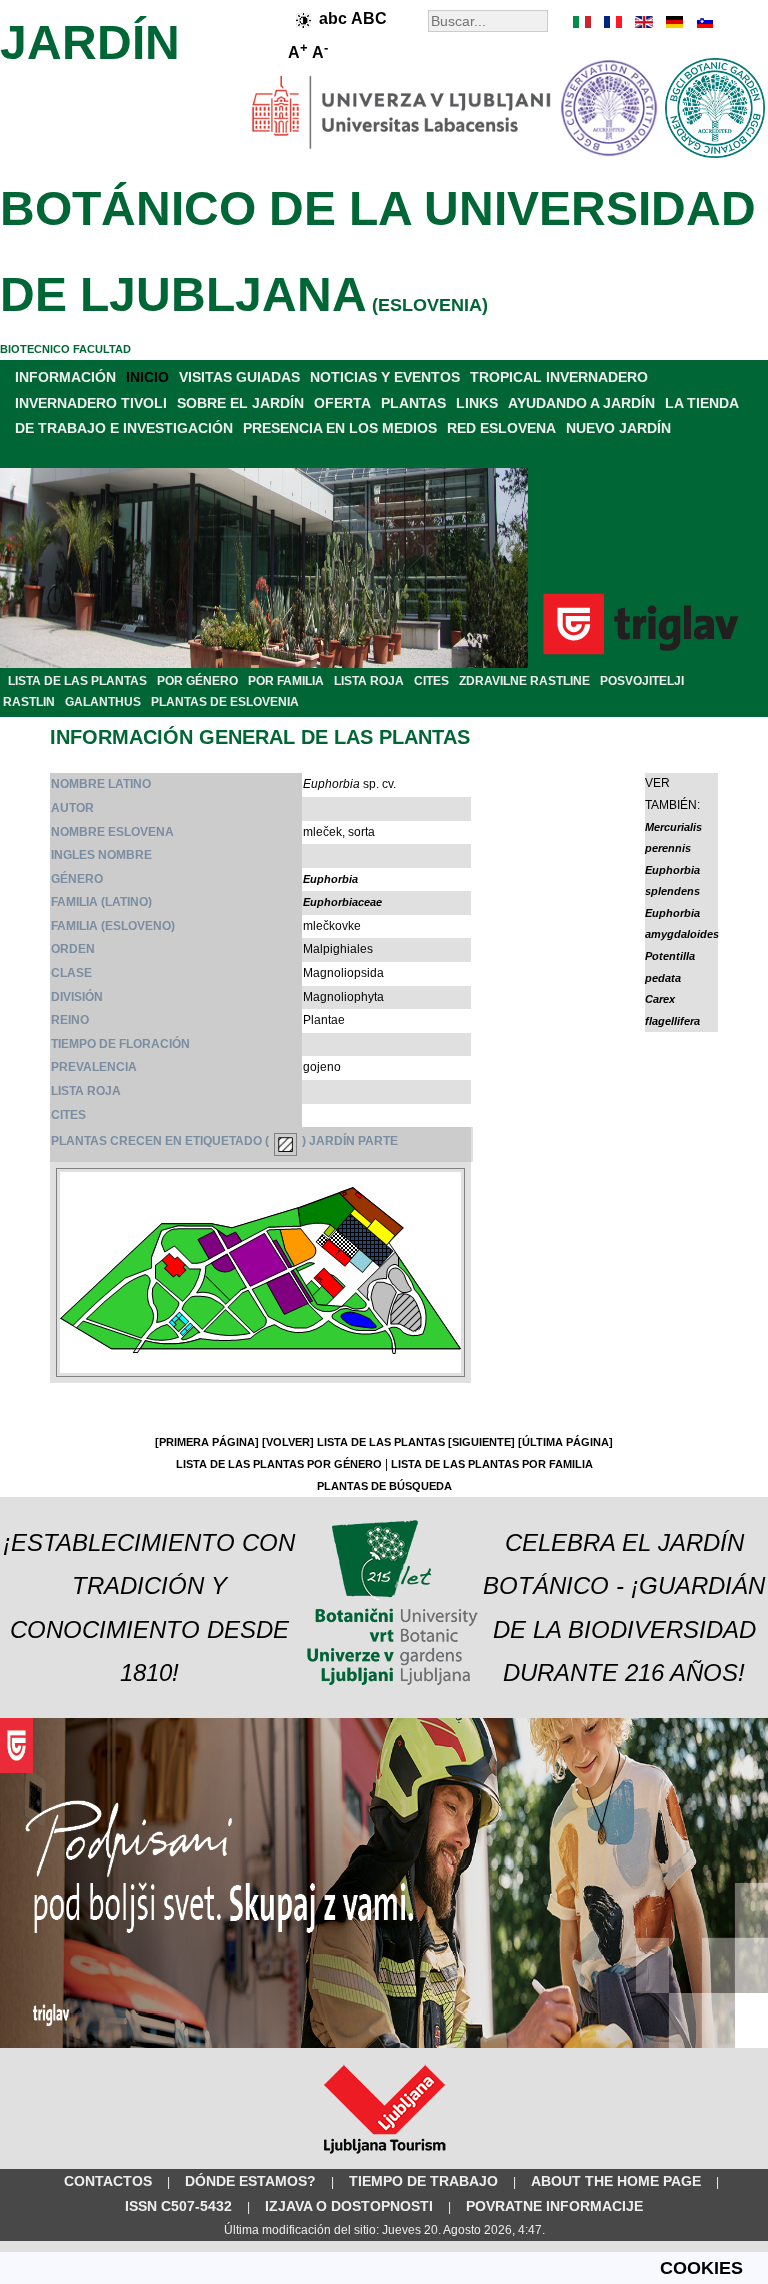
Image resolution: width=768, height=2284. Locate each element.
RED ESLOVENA (501, 428)
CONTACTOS (108, 2181)
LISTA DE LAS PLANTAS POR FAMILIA (492, 1464)
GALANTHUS (103, 702)
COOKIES (701, 2268)
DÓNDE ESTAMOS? (250, 2181)
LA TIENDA (702, 403)
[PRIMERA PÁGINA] (207, 1442)
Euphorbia (330, 879)
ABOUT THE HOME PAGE (616, 2181)
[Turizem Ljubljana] (384, 2158)
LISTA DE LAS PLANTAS (77, 681)
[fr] (613, 22)
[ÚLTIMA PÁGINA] (565, 1442)
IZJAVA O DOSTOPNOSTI (349, 2206)
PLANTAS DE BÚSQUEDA (384, 1486)
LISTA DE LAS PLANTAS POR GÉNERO (279, 1464)
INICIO (147, 377)
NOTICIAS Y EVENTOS (385, 377)
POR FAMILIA (286, 681)
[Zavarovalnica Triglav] (384, 2044)
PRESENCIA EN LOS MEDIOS (340, 428)
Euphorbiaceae (342, 902)
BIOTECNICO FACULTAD (65, 349)
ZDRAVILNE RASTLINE (524, 681)
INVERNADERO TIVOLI (91, 403)
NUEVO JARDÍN (618, 428)
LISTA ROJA (369, 681)
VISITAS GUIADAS (239, 377)
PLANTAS (413, 403)
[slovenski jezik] (703, 22)
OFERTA (342, 403)
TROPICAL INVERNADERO (559, 377)
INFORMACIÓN (65, 377)
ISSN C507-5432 (178, 2206)
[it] (583, 22)
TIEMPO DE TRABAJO (423, 2181)
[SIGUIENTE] (481, 1442)
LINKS (477, 403)
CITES (431, 681)
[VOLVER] (288, 1442)
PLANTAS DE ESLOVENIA (225, 702)
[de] (673, 22)
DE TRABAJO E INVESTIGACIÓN (124, 428)
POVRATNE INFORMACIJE (554, 2206)
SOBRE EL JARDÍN (240, 403)
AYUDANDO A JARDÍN (581, 403)
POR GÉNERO (197, 681)
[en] (643, 22)
